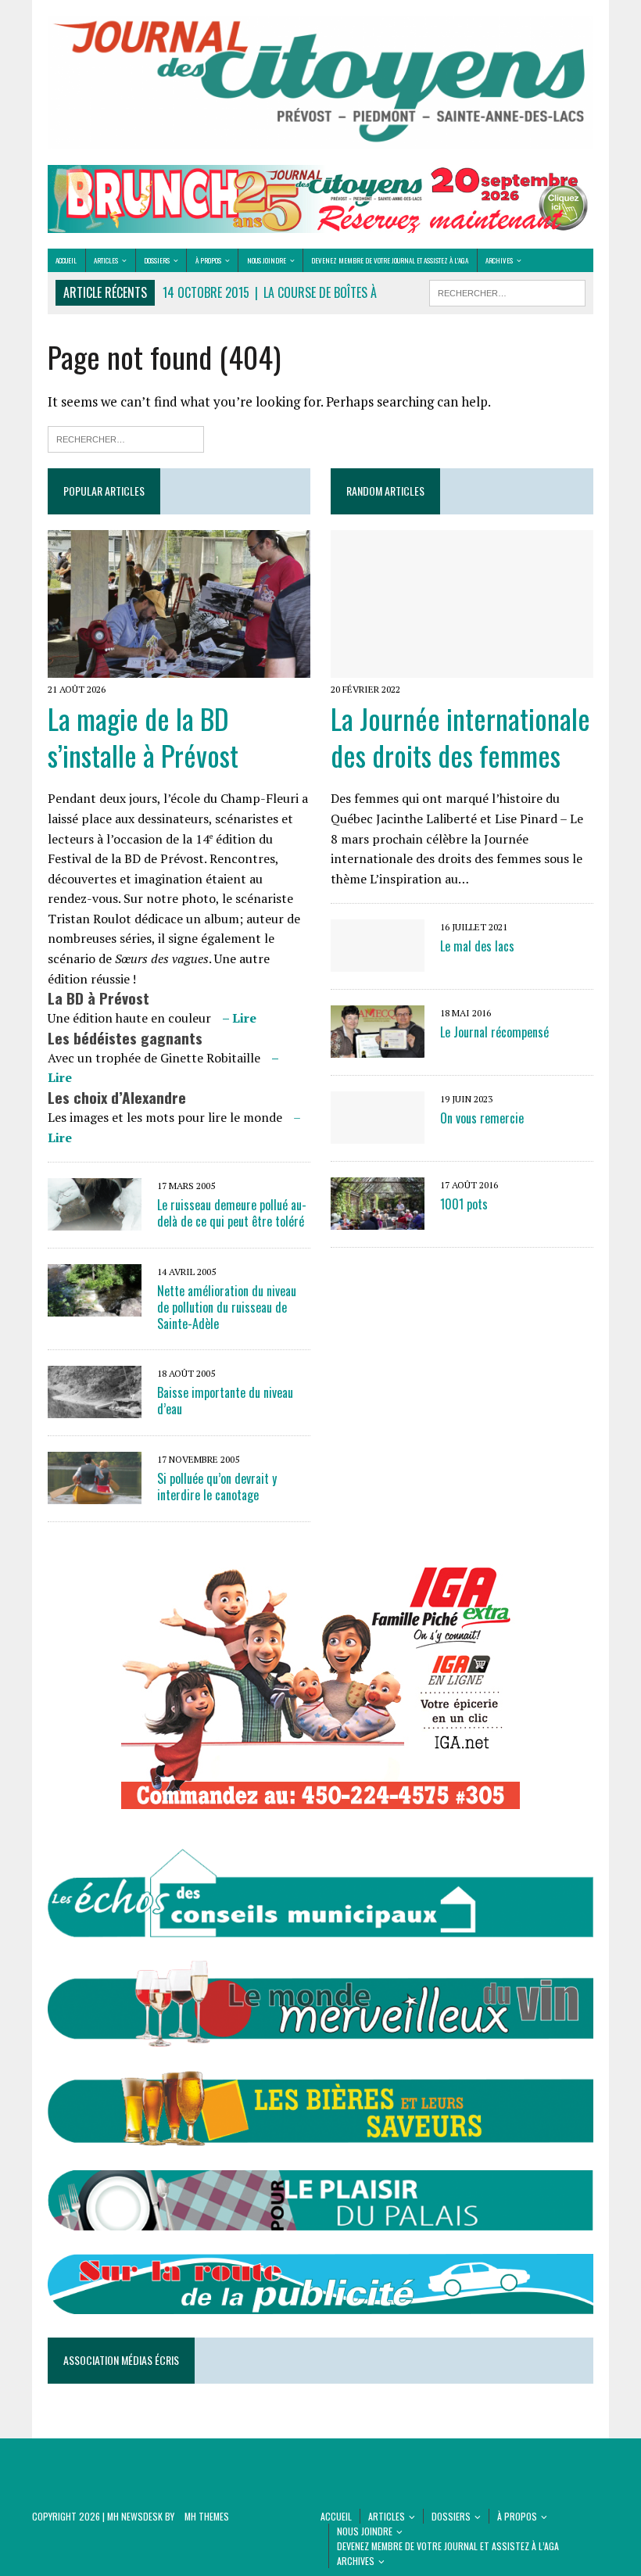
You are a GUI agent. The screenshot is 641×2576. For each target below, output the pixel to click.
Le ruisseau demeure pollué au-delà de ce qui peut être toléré (232, 1213)
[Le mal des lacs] (378, 962)
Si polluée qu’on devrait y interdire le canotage (217, 1487)
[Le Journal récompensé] (378, 1048)
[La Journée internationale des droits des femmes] (462, 667)
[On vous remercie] (378, 1134)
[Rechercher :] (126, 437)
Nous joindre (267, 260)
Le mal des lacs (477, 946)
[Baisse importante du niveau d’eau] (95, 1407)
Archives (499, 260)
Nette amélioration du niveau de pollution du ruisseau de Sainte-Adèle (227, 1307)
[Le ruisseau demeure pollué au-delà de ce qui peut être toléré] (95, 1220)
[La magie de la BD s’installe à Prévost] (179, 667)
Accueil (66, 260)
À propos (208, 260)
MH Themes (207, 2516)
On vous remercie (482, 1118)
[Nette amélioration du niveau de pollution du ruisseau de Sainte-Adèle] (95, 1306)
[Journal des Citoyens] (320, 82)
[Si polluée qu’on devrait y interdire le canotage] (95, 1493)
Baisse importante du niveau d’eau (225, 1401)
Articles (106, 260)
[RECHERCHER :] (507, 291)
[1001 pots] (378, 1220)
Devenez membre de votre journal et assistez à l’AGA (390, 260)
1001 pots (464, 1204)
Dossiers (157, 260)
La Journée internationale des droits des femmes (460, 736)
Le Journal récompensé (494, 1032)
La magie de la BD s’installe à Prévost (143, 736)
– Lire (239, 1018)
